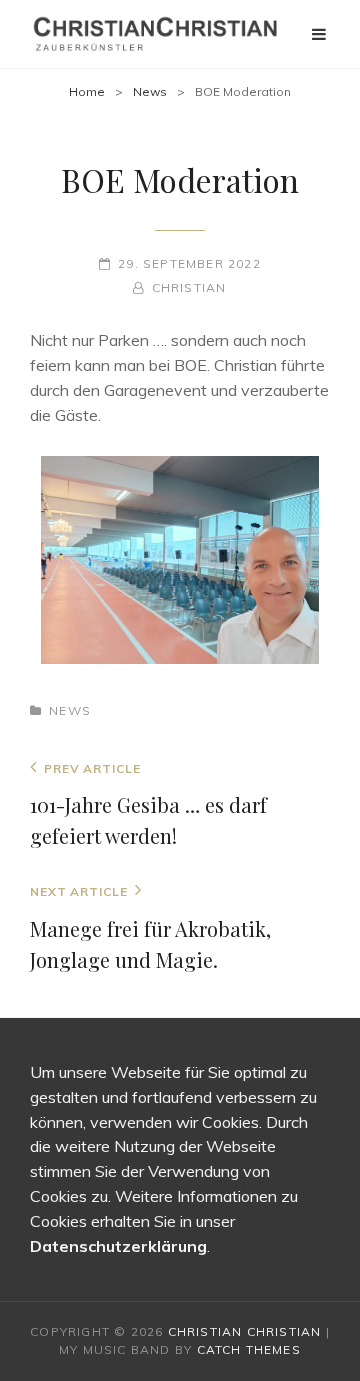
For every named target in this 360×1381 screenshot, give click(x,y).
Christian (189, 287)
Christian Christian (245, 1331)
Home (87, 91)
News (150, 91)
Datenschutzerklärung (118, 1246)
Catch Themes (249, 1349)
